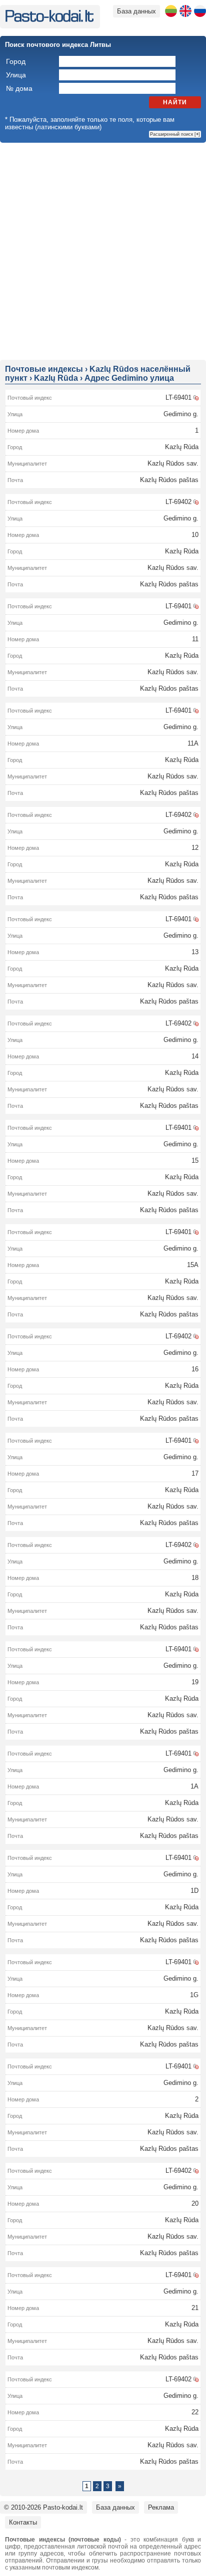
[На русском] (200, 11)
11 (195, 639)
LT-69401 (178, 397)
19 (195, 1682)
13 (195, 952)
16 (195, 1369)
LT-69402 (178, 502)
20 (195, 2203)
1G (194, 1995)
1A (194, 1786)
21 (195, 2308)
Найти (175, 102)
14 (195, 1056)
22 (195, 2412)
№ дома (19, 88)
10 (195, 535)
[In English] (185, 11)
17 (195, 1473)
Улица (16, 75)
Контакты (23, 2522)
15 (195, 1160)
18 (195, 1578)
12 (195, 848)
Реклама (161, 2507)
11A (193, 743)
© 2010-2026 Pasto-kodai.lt (43, 2507)
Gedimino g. (181, 414)
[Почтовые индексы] (49, 20)
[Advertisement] (103, 251)
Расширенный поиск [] (175, 134)
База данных (136, 11)
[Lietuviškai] (171, 11)
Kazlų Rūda (182, 447)
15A (193, 1265)
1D (194, 1891)
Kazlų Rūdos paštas (169, 480)
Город (16, 61)
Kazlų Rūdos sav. (173, 463)
